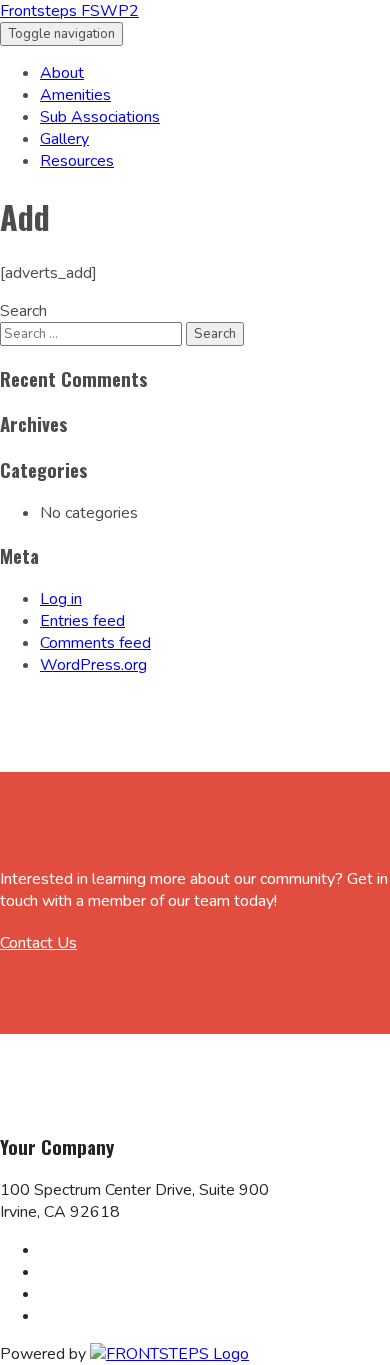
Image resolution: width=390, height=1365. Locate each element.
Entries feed (82, 621)
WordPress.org (93, 665)
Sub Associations (100, 117)
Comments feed (95, 643)
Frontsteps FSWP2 (69, 11)
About (62, 73)
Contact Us (38, 943)
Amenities (75, 95)
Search (23, 311)
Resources (77, 161)
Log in (61, 599)
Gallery (64, 139)
